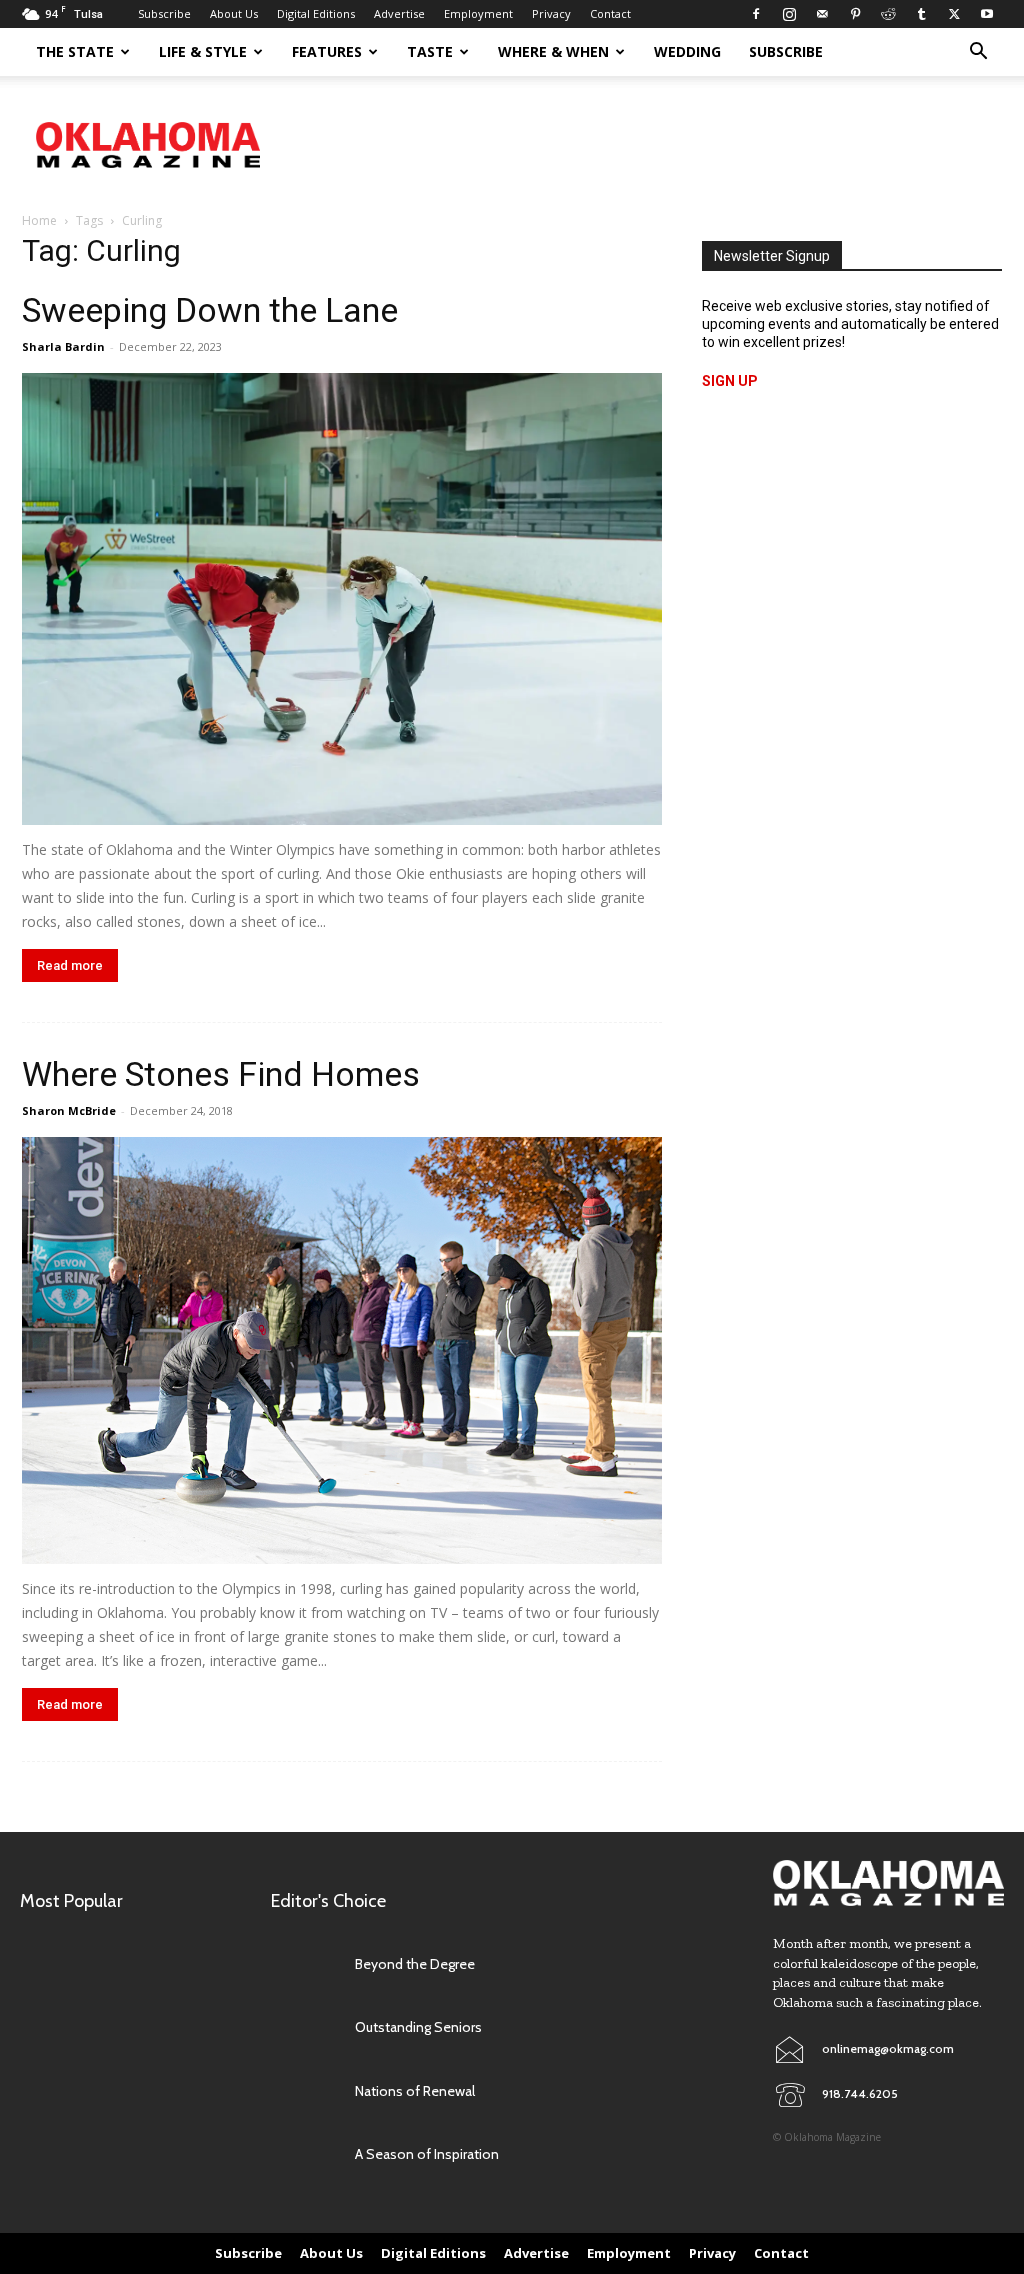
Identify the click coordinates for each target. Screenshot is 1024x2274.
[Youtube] (987, 14)
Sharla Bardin (63, 346)
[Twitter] (954, 14)
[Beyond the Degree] (305, 1964)
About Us (234, 13)
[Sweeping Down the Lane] (342, 599)
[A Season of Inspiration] (305, 2154)
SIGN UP (730, 381)
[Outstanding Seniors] (305, 2027)
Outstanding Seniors (418, 2027)
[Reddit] (888, 14)
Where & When (553, 51)
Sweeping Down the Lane (210, 310)
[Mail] (822, 14)
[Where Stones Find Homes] (342, 1350)
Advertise (399, 13)
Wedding (687, 51)
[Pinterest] (855, 14)
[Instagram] (789, 14)
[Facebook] (756, 14)
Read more (70, 965)
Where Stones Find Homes (221, 1074)
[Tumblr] (921, 14)
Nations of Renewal (415, 2091)
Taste (430, 51)
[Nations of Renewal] (305, 2091)
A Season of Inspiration (427, 2154)
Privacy (551, 13)
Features (327, 51)
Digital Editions (316, 13)
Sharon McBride (69, 1110)
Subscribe (164, 13)
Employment (478, 13)
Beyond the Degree (415, 1964)
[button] (978, 53)
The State (75, 51)
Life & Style (203, 51)
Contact (610, 13)
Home (39, 220)
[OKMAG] (888, 1883)
